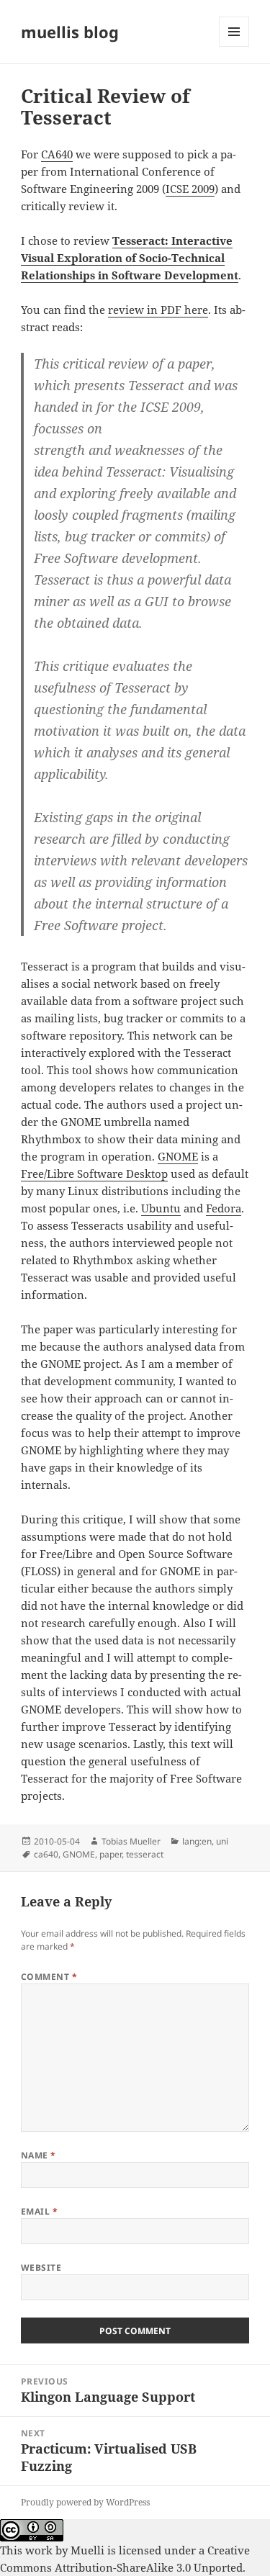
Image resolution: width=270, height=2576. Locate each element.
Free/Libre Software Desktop (94, 1174)
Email (39, 2211)
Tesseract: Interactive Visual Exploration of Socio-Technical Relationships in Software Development (130, 258)
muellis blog (70, 32)
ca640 (46, 1854)
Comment (49, 1977)
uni (222, 1841)
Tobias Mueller (131, 1841)
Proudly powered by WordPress (85, 2502)
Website (41, 2267)
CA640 (57, 154)
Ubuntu (161, 1208)
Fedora (224, 1208)
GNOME (178, 1156)
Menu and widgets (234, 46)
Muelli (87, 2550)
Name (39, 2155)
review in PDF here (158, 310)
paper (111, 1854)
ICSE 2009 (190, 189)
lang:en (197, 1841)
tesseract (145, 1854)
